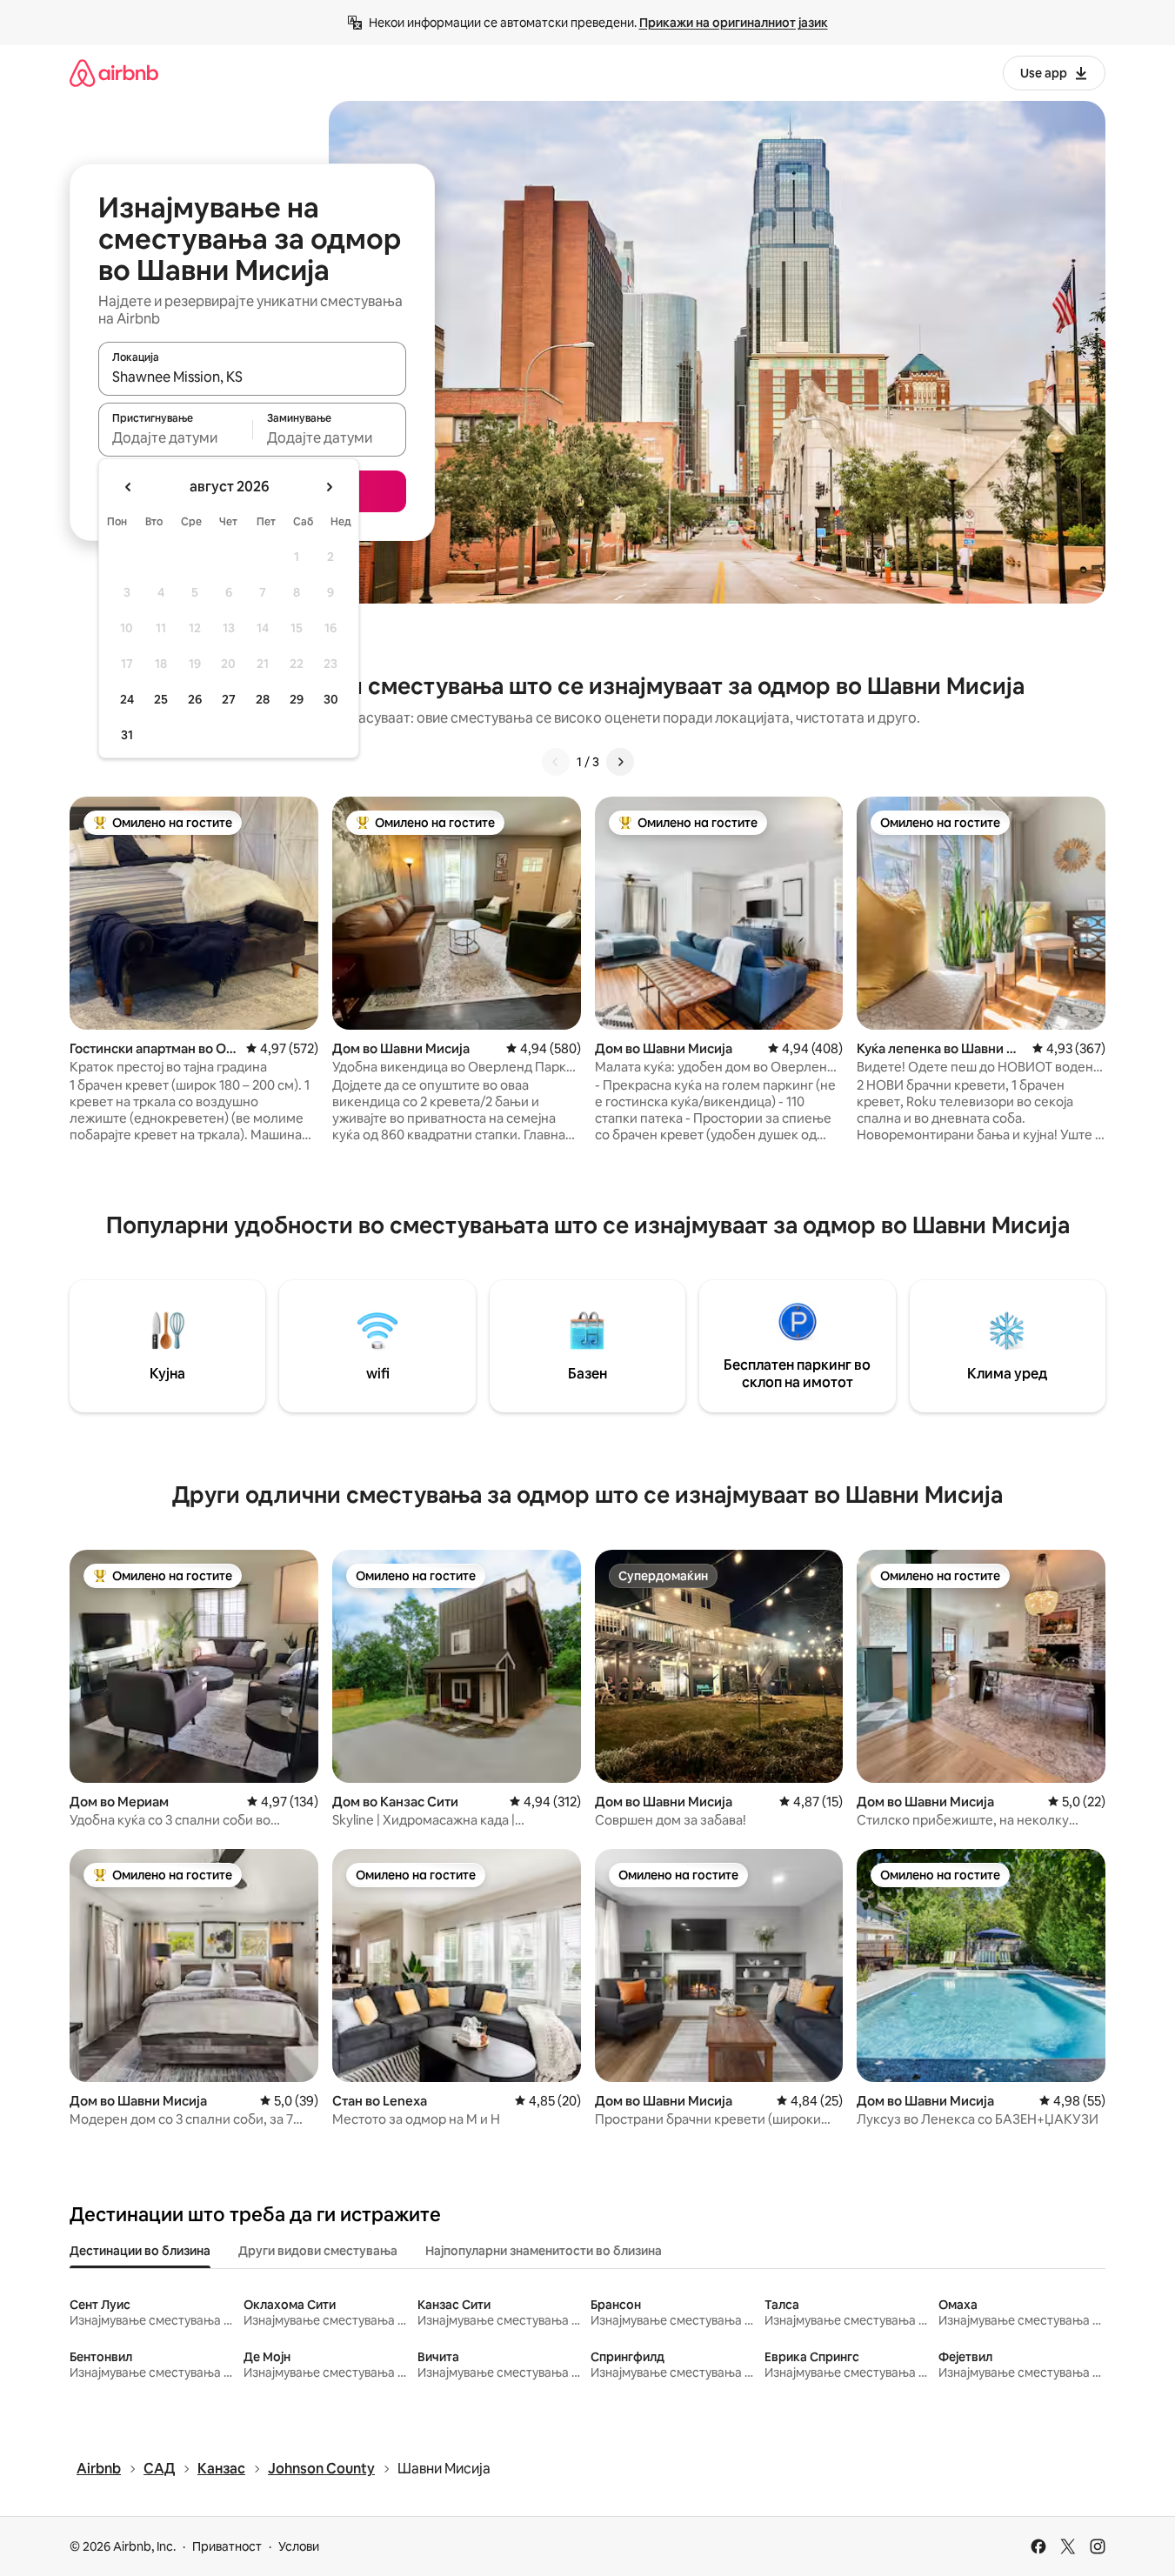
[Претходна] (556, 762)
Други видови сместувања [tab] (318, 2251)
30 (331, 699)
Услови (299, 2546)
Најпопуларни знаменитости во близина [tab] (544, 2251)
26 (195, 699)
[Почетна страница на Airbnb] (114, 73)
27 (229, 699)
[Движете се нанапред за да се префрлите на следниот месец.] (329, 487)
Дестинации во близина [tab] (140, 2251)
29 (297, 699)
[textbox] (175, 437)
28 (263, 699)
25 (161, 699)
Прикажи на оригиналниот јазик (734, 23)
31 (127, 735)
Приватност (227, 2546)
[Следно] (620, 762)
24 (127, 699)
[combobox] (252, 377)
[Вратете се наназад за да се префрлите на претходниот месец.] (129, 487)
